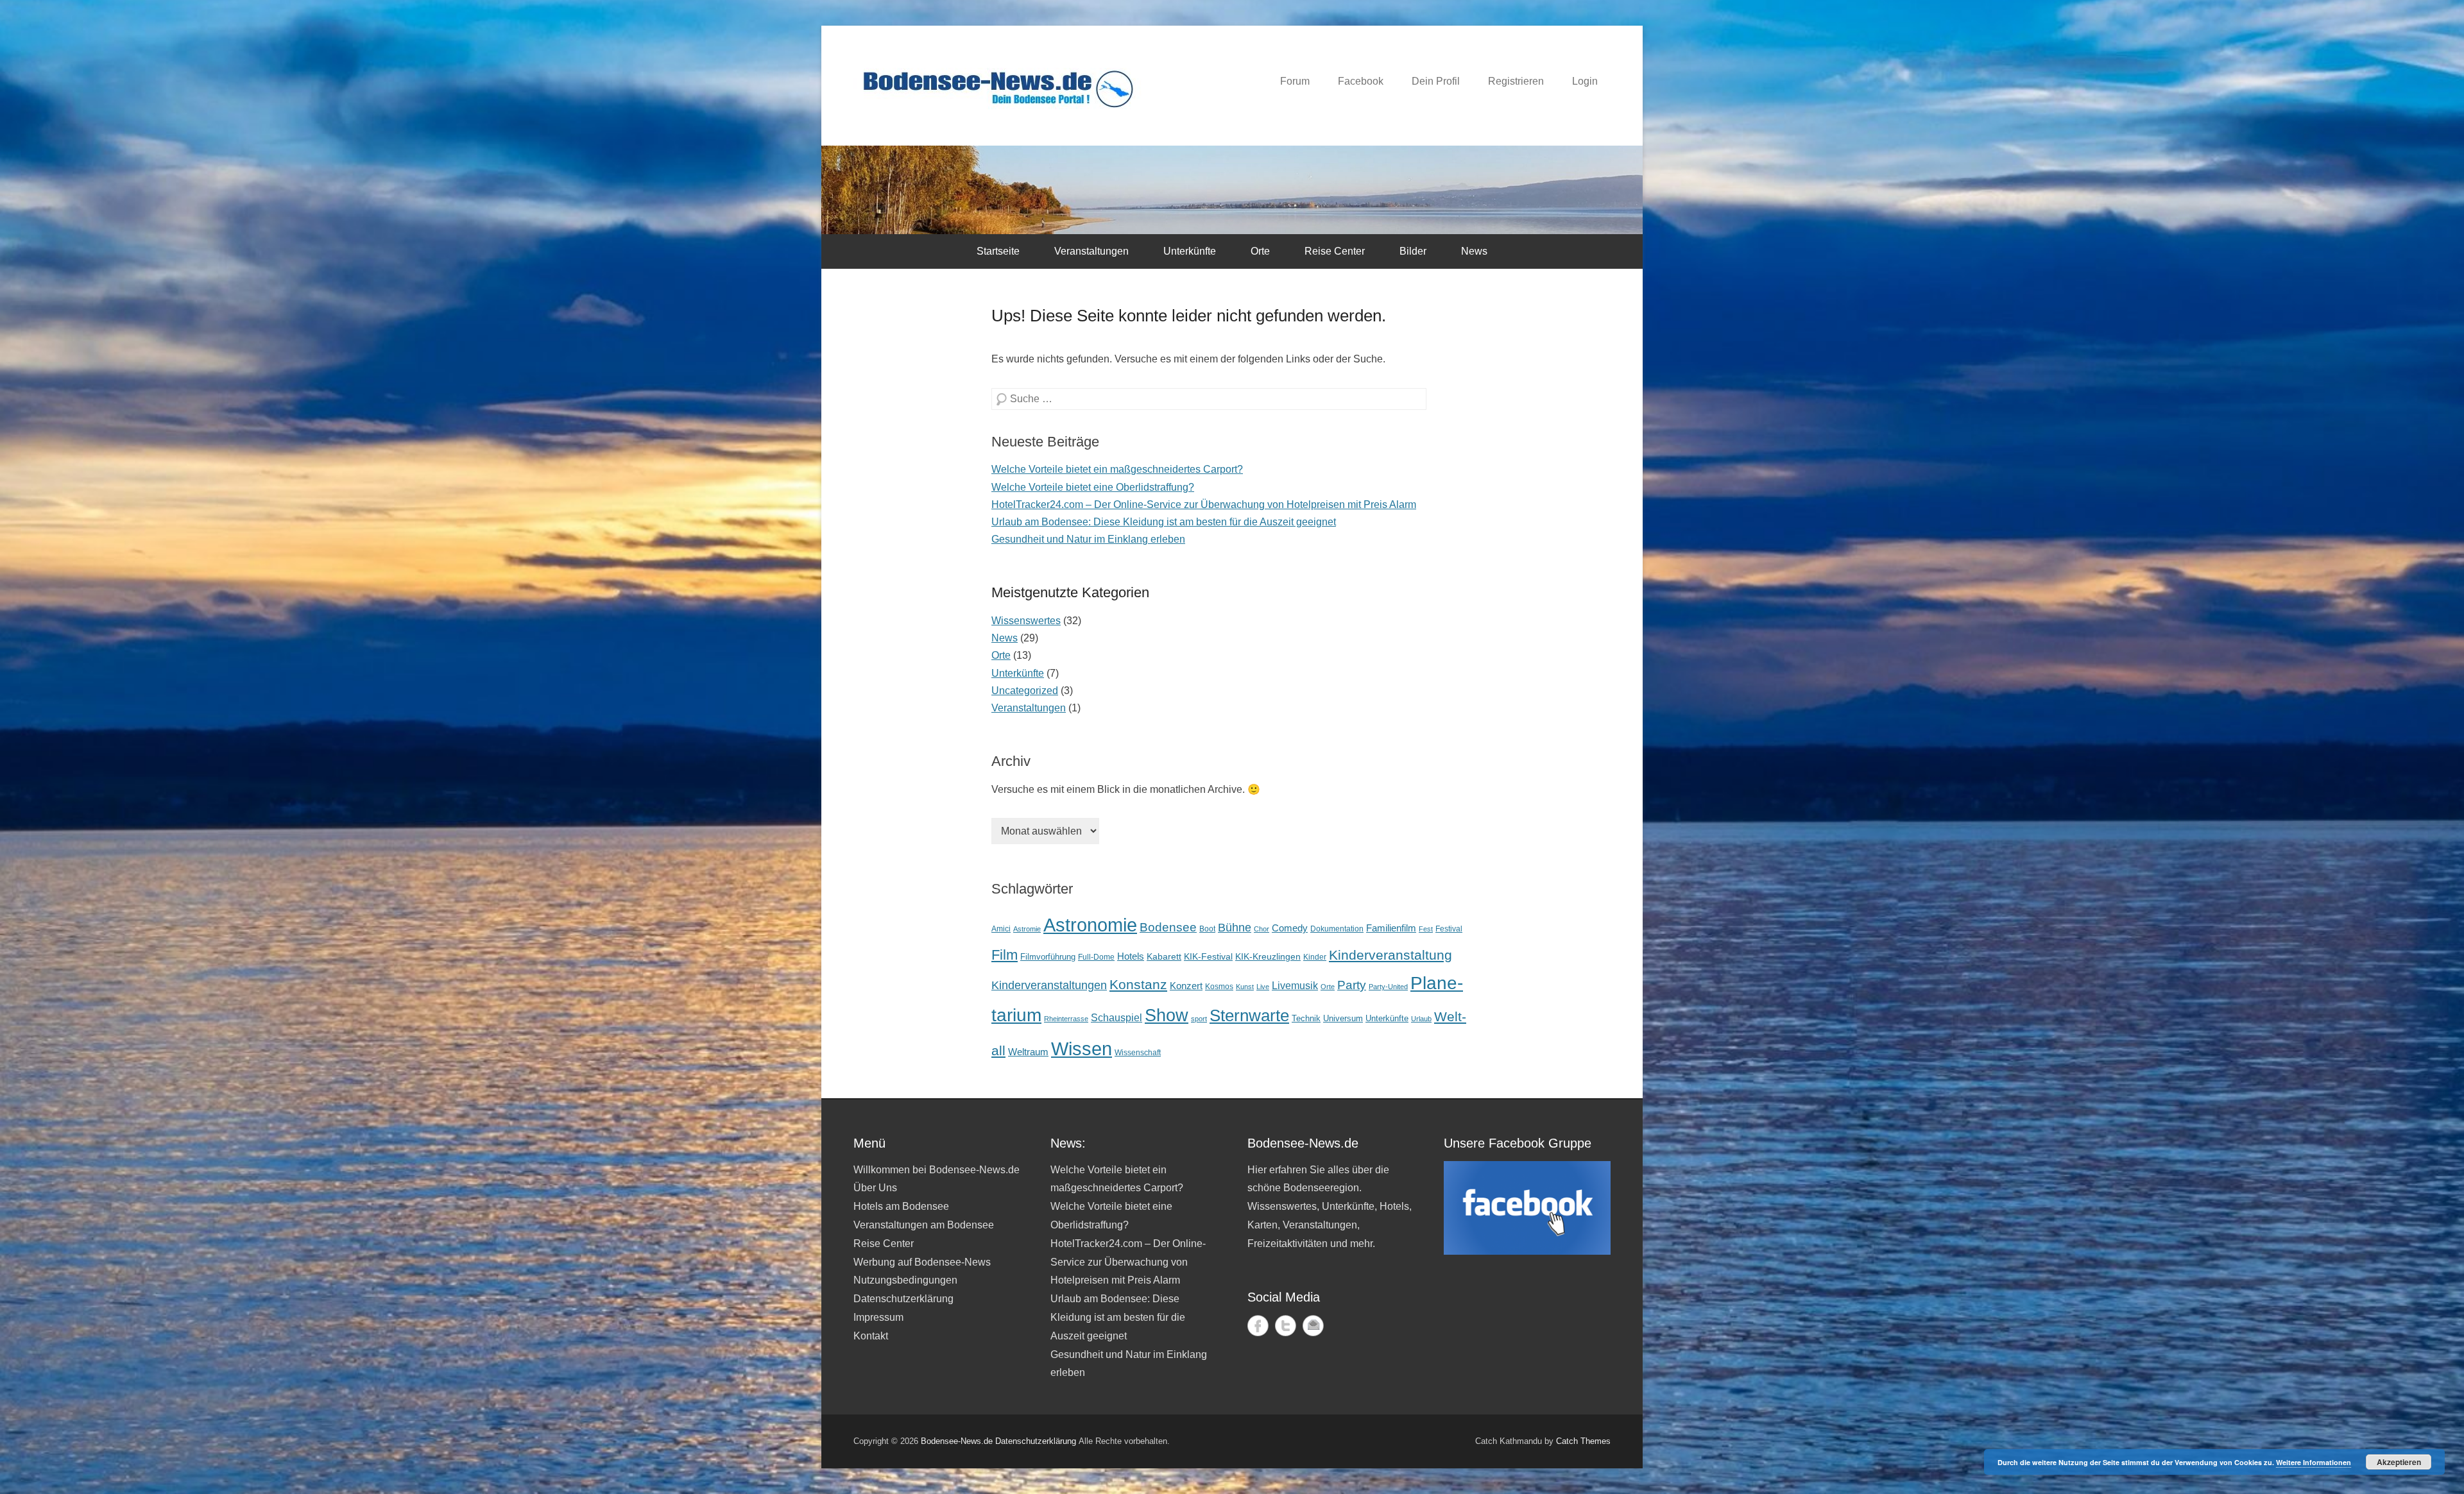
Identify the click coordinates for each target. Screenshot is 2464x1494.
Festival (1449, 929)
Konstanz (1138, 984)
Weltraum (1028, 1052)
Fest (1426, 929)
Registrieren (1516, 81)
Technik (1306, 1018)
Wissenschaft (1138, 1052)
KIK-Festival (1208, 956)
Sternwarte (1249, 1015)
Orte (1260, 251)
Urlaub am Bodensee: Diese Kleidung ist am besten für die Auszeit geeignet (1164, 522)
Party (1352, 985)
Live (1263, 987)
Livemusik (1295, 986)
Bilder (1413, 251)
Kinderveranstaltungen (1049, 985)
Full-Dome (1096, 957)
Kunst (1245, 987)
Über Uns (875, 1188)
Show (1167, 1015)
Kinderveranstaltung (1390, 955)
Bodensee (1168, 927)
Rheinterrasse (1066, 1019)
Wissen (1082, 1048)
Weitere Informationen (2314, 1462)
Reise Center (1335, 251)
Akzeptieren (2399, 1462)
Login (1585, 81)
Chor (1262, 929)
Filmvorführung (1048, 957)
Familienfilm (1391, 928)
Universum (1343, 1018)
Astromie (1027, 929)
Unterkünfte (1190, 251)
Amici (1001, 929)
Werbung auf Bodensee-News (922, 1262)
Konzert (1186, 986)
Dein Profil (1436, 81)
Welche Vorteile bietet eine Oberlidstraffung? (1093, 487)
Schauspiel (1116, 1018)
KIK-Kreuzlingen (1268, 956)
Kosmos (1219, 986)
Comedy (1290, 928)
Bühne (1235, 928)
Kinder (1315, 957)
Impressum (878, 1317)
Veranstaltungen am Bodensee (924, 1225)
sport (1199, 1019)
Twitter (1286, 1326)
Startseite (998, 251)
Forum (1295, 81)
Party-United (1388, 987)
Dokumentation (1337, 929)
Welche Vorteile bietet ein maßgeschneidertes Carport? (1117, 469)
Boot (1207, 929)
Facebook (1361, 81)
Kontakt (871, 1336)
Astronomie (1090, 925)
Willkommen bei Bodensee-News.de (937, 1170)
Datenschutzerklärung (903, 1299)
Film (1005, 955)
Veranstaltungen (1091, 251)
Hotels (1131, 956)
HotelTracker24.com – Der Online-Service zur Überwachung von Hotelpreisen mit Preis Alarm (1204, 505)
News (1474, 251)
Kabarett (1164, 956)
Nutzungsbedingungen (905, 1280)
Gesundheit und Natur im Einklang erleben (1088, 539)
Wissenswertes (1026, 621)
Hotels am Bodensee (901, 1206)
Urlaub (1421, 1019)
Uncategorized (1025, 691)
